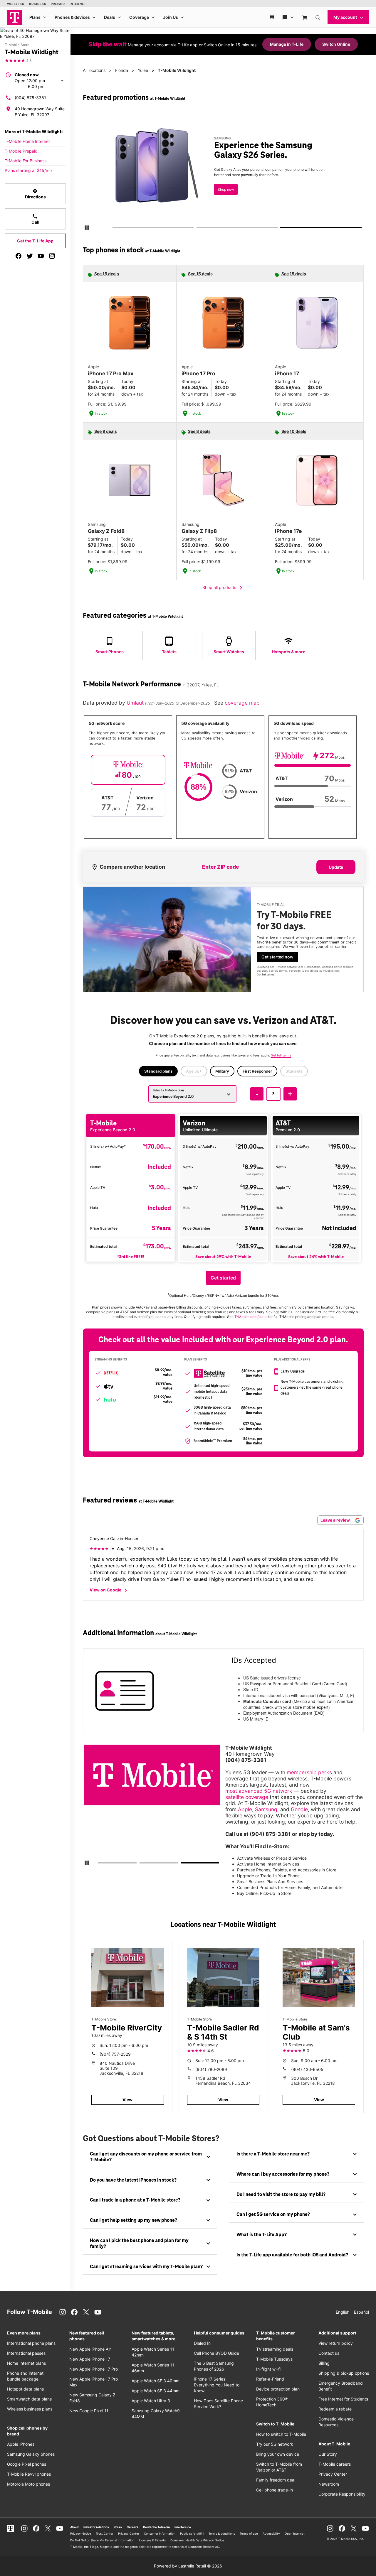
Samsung (266, 1809)
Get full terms (216, 196)
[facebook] (19, 256)
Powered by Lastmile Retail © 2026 (188, 2566)
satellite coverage (247, 1797)
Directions (35, 194)
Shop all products (223, 588)
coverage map (242, 703)
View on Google (109, 1590)
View (127, 2100)
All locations (94, 70)
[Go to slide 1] (114, 229)
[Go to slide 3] (283, 229)
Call (35, 219)
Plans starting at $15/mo (28, 170)
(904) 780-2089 (211, 2069)
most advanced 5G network (259, 1791)
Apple (245, 1809)
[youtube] (41, 256)
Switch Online (336, 44)
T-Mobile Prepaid (21, 151)
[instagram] (52, 256)
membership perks (309, 1772)
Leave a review (336, 1520)
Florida (122, 70)
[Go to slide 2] (198, 229)
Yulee (143, 70)
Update (336, 867)
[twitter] (30, 256)
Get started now (277, 957)
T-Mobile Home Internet (27, 141)
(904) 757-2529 (115, 2054)
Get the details (225, 177)
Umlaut (136, 703)
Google (299, 1809)
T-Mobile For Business (26, 161)
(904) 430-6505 (307, 2069)
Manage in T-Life (287, 44)
